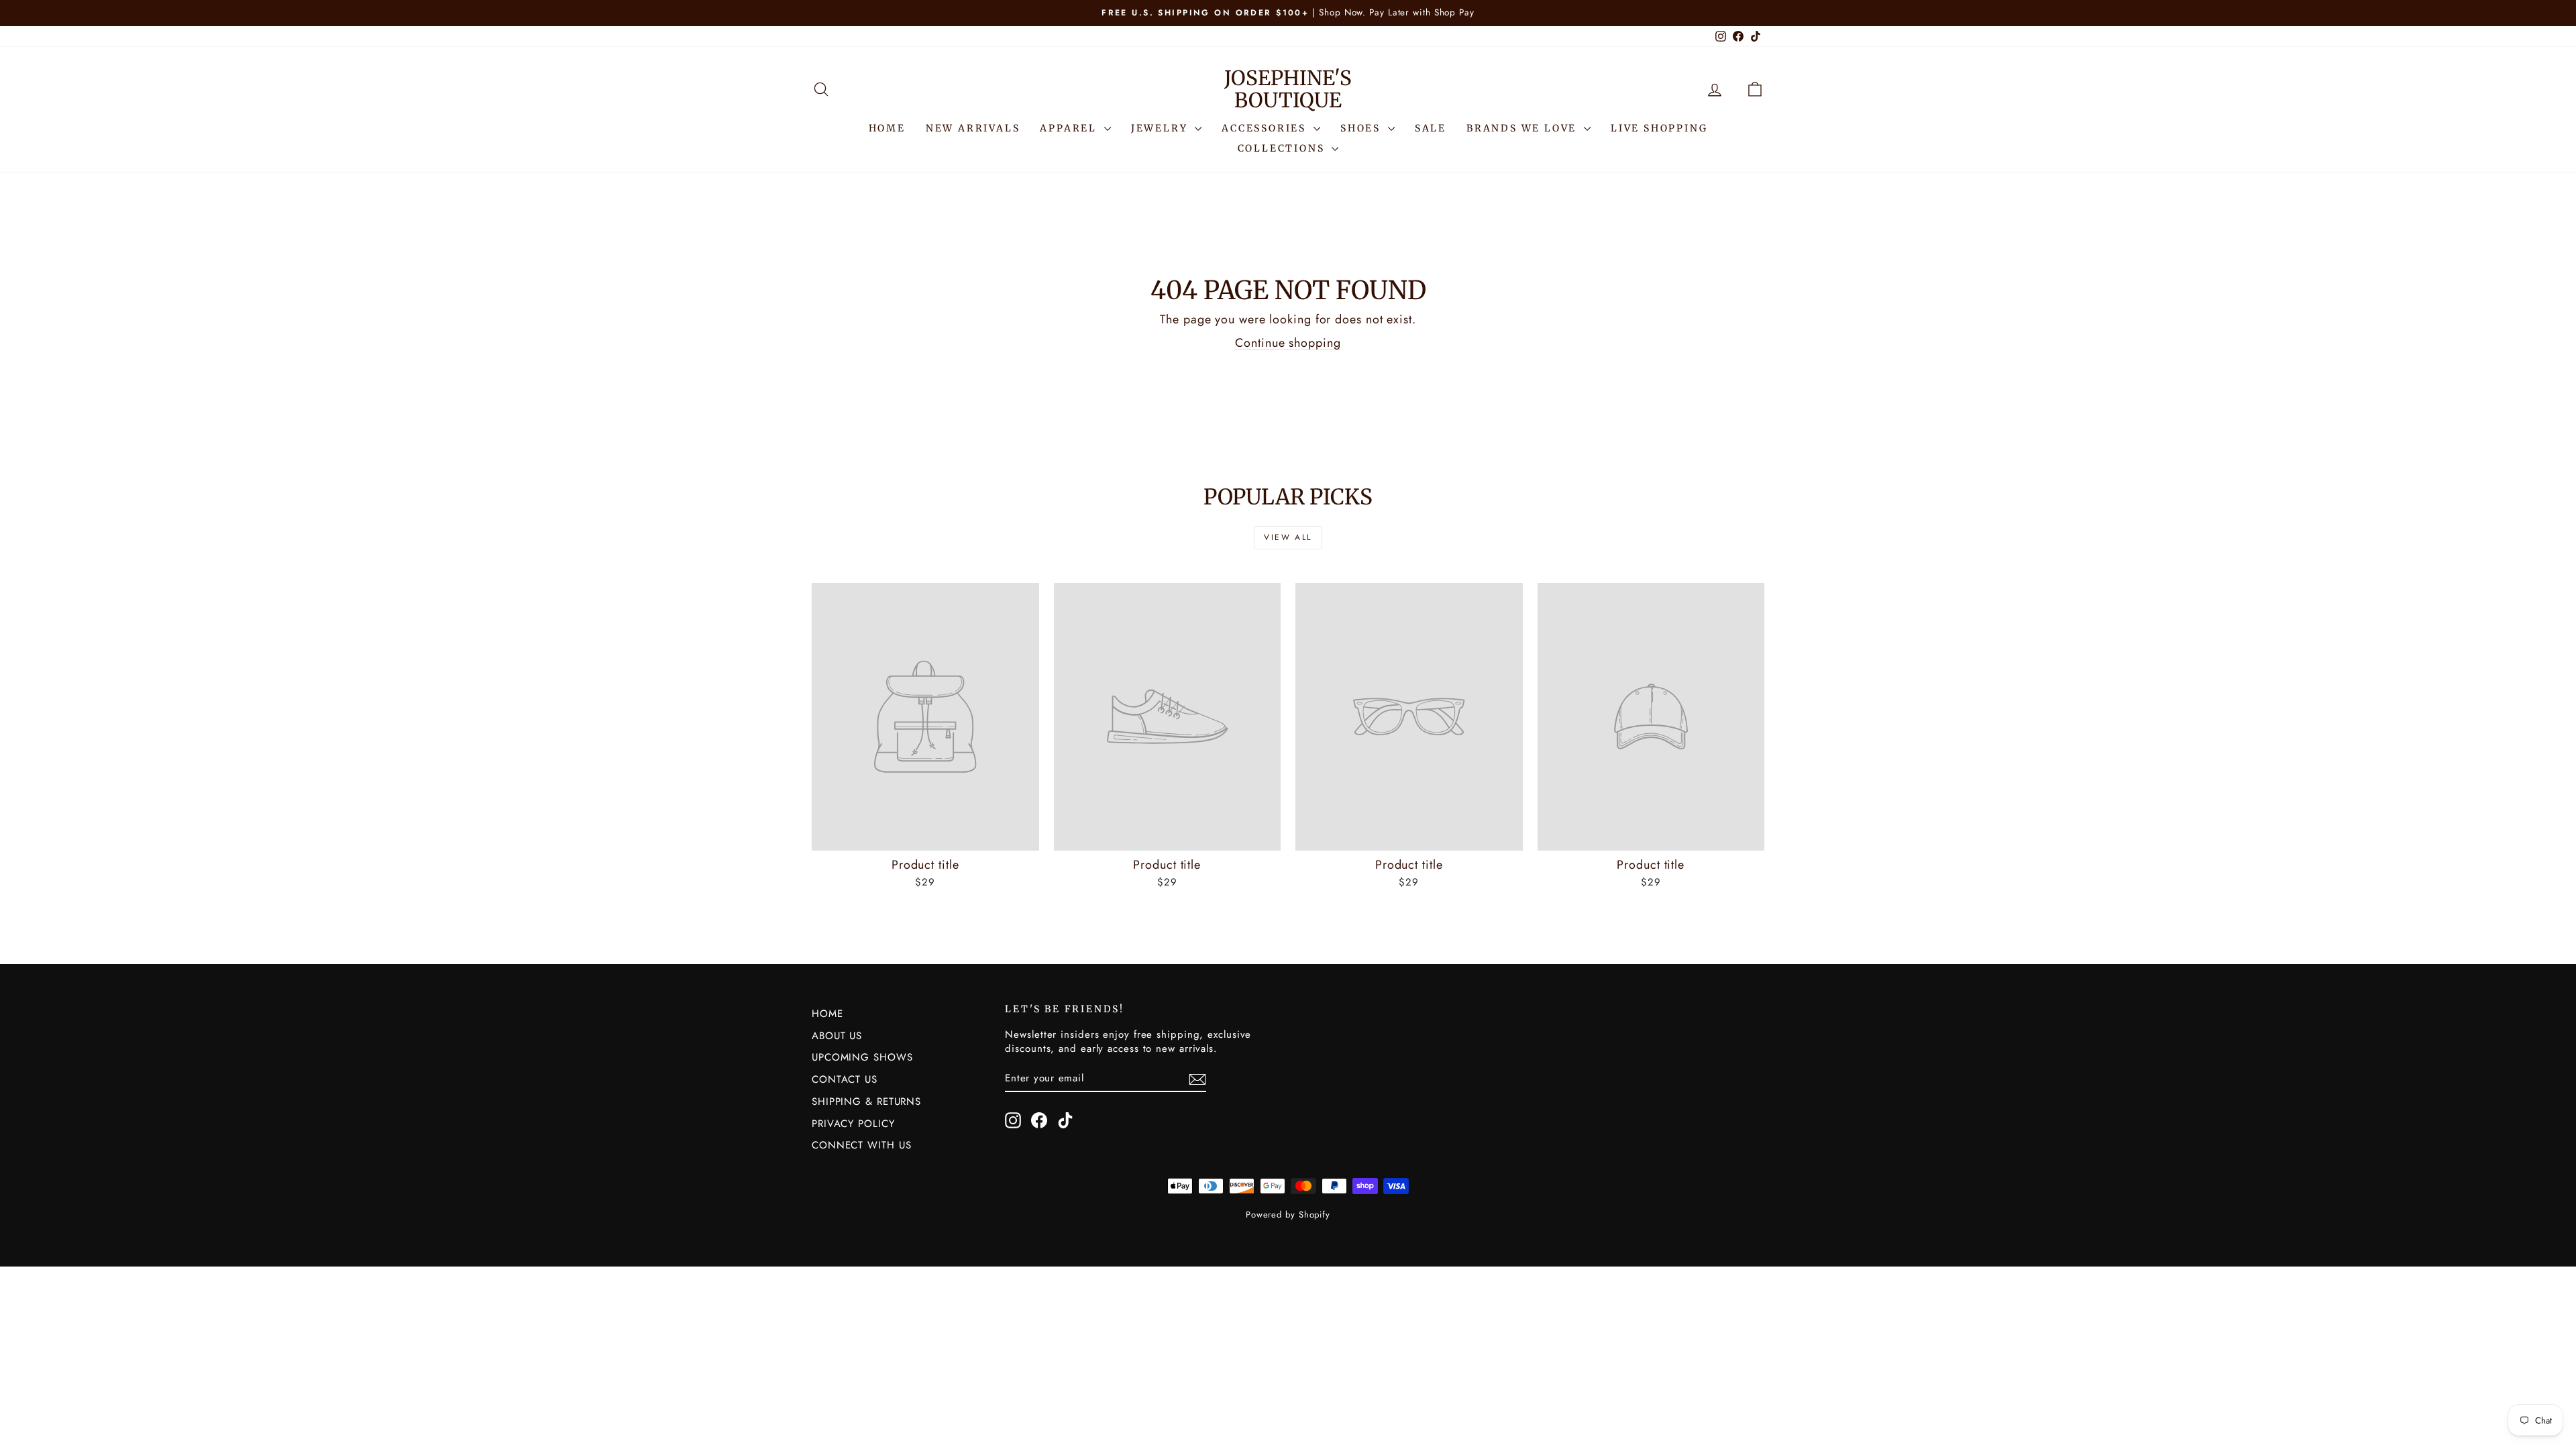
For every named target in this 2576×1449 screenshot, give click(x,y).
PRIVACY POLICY (853, 1124)
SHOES (1362, 128)
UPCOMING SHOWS (862, 1057)
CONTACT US (845, 1079)
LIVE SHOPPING (1659, 128)
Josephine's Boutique (1288, 89)
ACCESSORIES (1266, 128)
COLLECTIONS (1283, 148)
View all (1288, 537)
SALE (1431, 128)
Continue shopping (1288, 343)
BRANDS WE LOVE (1523, 128)
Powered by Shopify (1288, 1215)
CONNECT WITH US (862, 1145)
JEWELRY (1161, 128)
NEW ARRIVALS (973, 128)
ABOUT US (837, 1036)
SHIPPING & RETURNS (866, 1102)
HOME (887, 128)
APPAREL (1070, 128)
